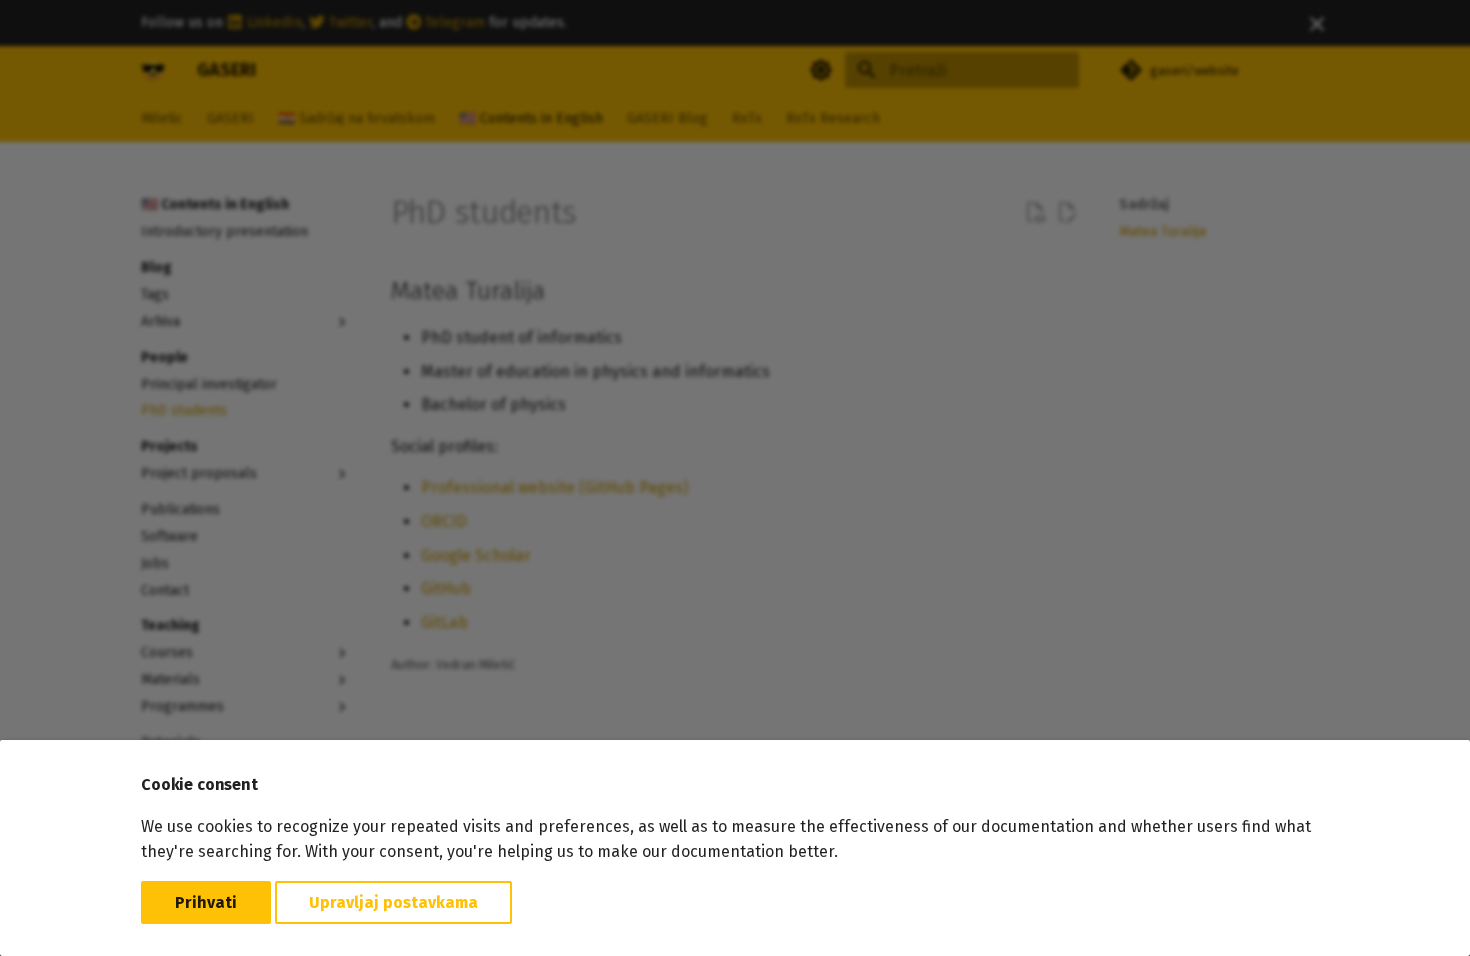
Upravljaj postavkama (393, 902)
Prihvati (206, 902)
